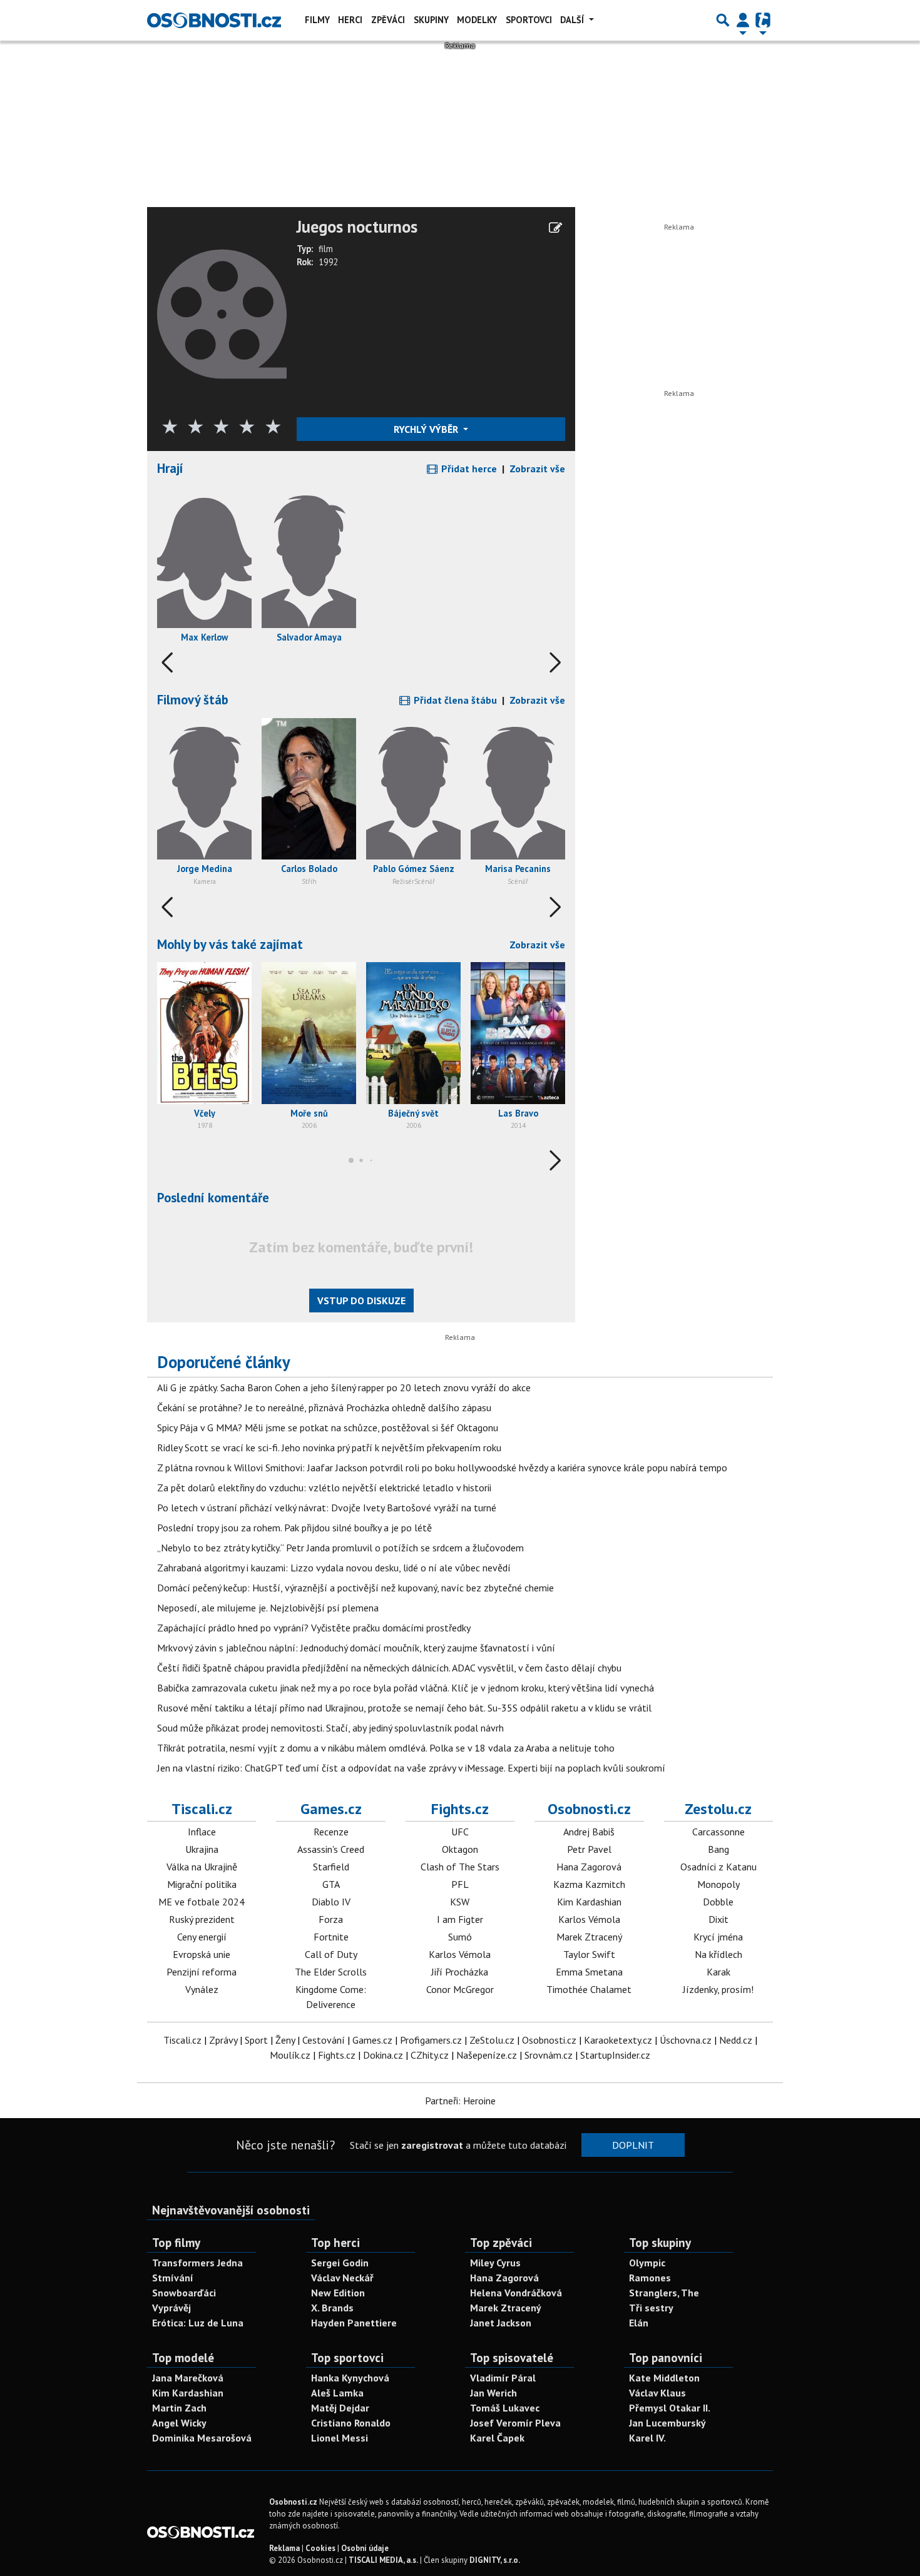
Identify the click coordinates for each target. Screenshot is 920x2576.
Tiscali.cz (202, 1809)
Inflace (202, 1832)
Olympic (647, 2263)
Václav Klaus (657, 2393)
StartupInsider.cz (615, 2055)
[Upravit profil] (555, 228)
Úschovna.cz (686, 2040)
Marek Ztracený (589, 1937)
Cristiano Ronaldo (351, 2423)
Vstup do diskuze (361, 1301)
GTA (331, 1884)
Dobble (718, 1902)
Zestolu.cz (718, 1809)
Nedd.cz (736, 2040)
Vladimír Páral (503, 2378)
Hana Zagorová (589, 1867)
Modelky (477, 20)
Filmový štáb (193, 700)
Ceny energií (202, 1937)
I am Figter (460, 1919)
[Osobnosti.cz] (214, 20)
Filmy (317, 20)
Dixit (718, 1919)
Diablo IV (331, 1902)
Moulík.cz (290, 2055)
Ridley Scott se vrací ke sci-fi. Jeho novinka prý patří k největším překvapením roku (329, 1448)
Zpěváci (388, 20)
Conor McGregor (460, 1989)
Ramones (650, 2278)
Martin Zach (179, 2408)
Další (573, 20)
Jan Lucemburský (667, 2423)
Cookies (320, 2548)
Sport (256, 2040)
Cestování (324, 2040)
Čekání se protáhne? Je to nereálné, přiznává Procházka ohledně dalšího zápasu (324, 1407)
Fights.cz (460, 1809)
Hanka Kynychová (350, 2378)
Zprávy (223, 2040)
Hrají (170, 468)
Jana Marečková (188, 2378)
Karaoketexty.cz (618, 2040)
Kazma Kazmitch (589, 1884)
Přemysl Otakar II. (670, 2408)
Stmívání (173, 2278)
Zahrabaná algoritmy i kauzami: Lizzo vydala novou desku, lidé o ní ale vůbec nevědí (334, 1568)
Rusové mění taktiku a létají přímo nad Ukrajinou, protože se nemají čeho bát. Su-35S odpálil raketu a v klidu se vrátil (404, 1708)
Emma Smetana (589, 1972)
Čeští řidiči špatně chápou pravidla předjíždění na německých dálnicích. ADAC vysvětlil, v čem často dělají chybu (389, 1668)
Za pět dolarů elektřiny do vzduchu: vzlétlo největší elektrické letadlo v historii (324, 1488)
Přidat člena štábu (454, 700)
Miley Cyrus (495, 2263)
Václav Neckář (342, 2278)
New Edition (338, 2293)
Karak (718, 1972)
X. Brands (332, 2308)
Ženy (285, 2040)
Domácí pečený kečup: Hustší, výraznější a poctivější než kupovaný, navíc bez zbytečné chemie (355, 1588)
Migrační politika (202, 1884)
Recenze (331, 1832)
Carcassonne (718, 1832)
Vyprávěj (171, 2308)
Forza (331, 1919)
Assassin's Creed (331, 1849)
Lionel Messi (340, 2438)
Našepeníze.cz (487, 2055)
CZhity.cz (430, 2055)
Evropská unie (202, 1954)
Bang (718, 1849)
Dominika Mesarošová (202, 2438)
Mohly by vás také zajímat (230, 944)
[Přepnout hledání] (723, 20)
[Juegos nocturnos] (222, 313)
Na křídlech (718, 1954)
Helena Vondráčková (516, 2293)
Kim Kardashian (589, 1902)
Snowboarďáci (184, 2293)
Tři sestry (651, 2308)
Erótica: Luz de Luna (198, 2323)
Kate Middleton (664, 2378)
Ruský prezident (202, 1919)
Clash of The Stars (460, 1867)
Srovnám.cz (549, 2055)
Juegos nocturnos (357, 227)
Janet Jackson (501, 2323)
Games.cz (331, 1809)
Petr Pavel (589, 1849)
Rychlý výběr (427, 429)
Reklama (284, 2548)
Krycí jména (718, 1937)
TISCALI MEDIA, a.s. (383, 2560)
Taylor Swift (589, 1954)
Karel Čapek (497, 2438)
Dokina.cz (383, 2055)
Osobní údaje (365, 2548)
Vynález (202, 1989)
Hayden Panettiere (354, 2323)
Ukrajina (202, 1849)
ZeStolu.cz (492, 2040)
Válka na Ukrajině (202, 1867)
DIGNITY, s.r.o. (495, 2560)
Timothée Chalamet (589, 1989)
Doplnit (633, 2145)
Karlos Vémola (460, 1954)
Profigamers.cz (431, 2040)
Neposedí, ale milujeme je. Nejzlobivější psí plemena (268, 1608)
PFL (460, 1884)
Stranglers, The (664, 2293)
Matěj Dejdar (340, 2408)
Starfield (331, 1867)
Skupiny (431, 20)
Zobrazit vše (537, 469)
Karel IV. (647, 2438)
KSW (460, 1902)
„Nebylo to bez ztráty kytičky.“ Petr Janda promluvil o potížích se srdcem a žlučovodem (340, 1548)
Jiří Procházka (460, 1972)
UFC (460, 1832)
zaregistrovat (432, 2145)
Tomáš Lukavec (505, 2408)
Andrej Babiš (589, 1832)
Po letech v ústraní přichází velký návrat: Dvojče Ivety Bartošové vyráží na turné (327, 1508)
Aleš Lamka (337, 2393)
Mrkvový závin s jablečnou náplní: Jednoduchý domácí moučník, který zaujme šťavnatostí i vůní (356, 1648)
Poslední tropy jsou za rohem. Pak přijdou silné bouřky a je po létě (294, 1528)
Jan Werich (493, 2393)
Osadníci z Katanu (718, 1867)
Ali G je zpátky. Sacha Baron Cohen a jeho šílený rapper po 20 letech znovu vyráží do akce (344, 1387)
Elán (639, 2323)
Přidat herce (468, 469)
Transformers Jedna (197, 2263)
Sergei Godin (340, 2263)
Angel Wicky (179, 2423)
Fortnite (331, 1937)
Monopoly (718, 1884)
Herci (350, 20)
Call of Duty (331, 1954)
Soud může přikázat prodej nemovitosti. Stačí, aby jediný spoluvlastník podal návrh (330, 1728)
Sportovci (529, 20)
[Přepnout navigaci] (743, 20)
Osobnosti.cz (589, 1809)
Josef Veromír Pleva (515, 2423)
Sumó (460, 1937)
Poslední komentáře (213, 1198)
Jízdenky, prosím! (718, 1989)
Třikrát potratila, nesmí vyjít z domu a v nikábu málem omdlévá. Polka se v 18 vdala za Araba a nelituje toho (386, 1748)
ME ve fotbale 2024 (202, 1902)
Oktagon (460, 1849)
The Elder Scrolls (331, 1972)
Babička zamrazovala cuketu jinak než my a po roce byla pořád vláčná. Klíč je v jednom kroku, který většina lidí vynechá (406, 1688)
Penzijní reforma (202, 1972)
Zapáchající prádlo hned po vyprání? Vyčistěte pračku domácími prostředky (314, 1628)
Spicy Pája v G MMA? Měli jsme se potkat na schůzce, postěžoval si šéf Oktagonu (328, 1427)
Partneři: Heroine (460, 2101)
